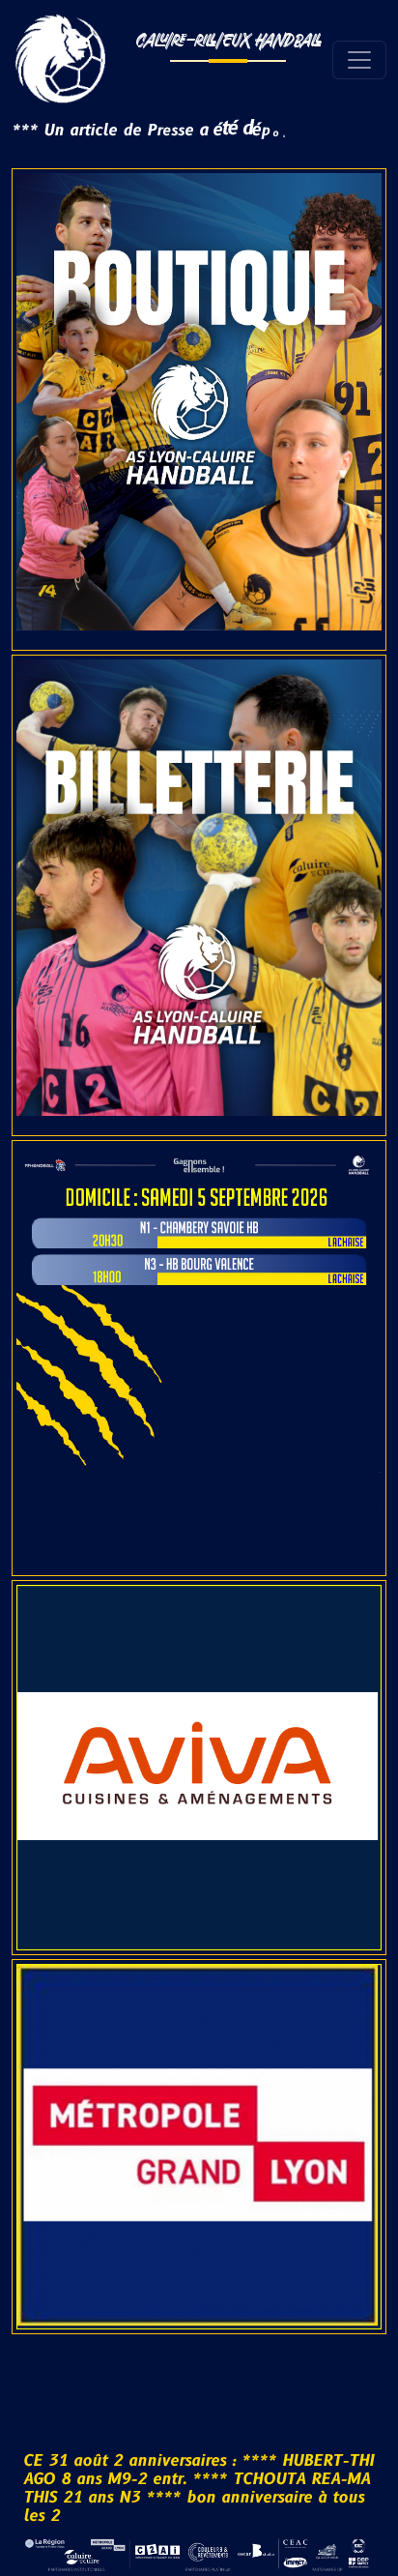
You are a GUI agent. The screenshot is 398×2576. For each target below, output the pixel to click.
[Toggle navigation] (359, 60)
